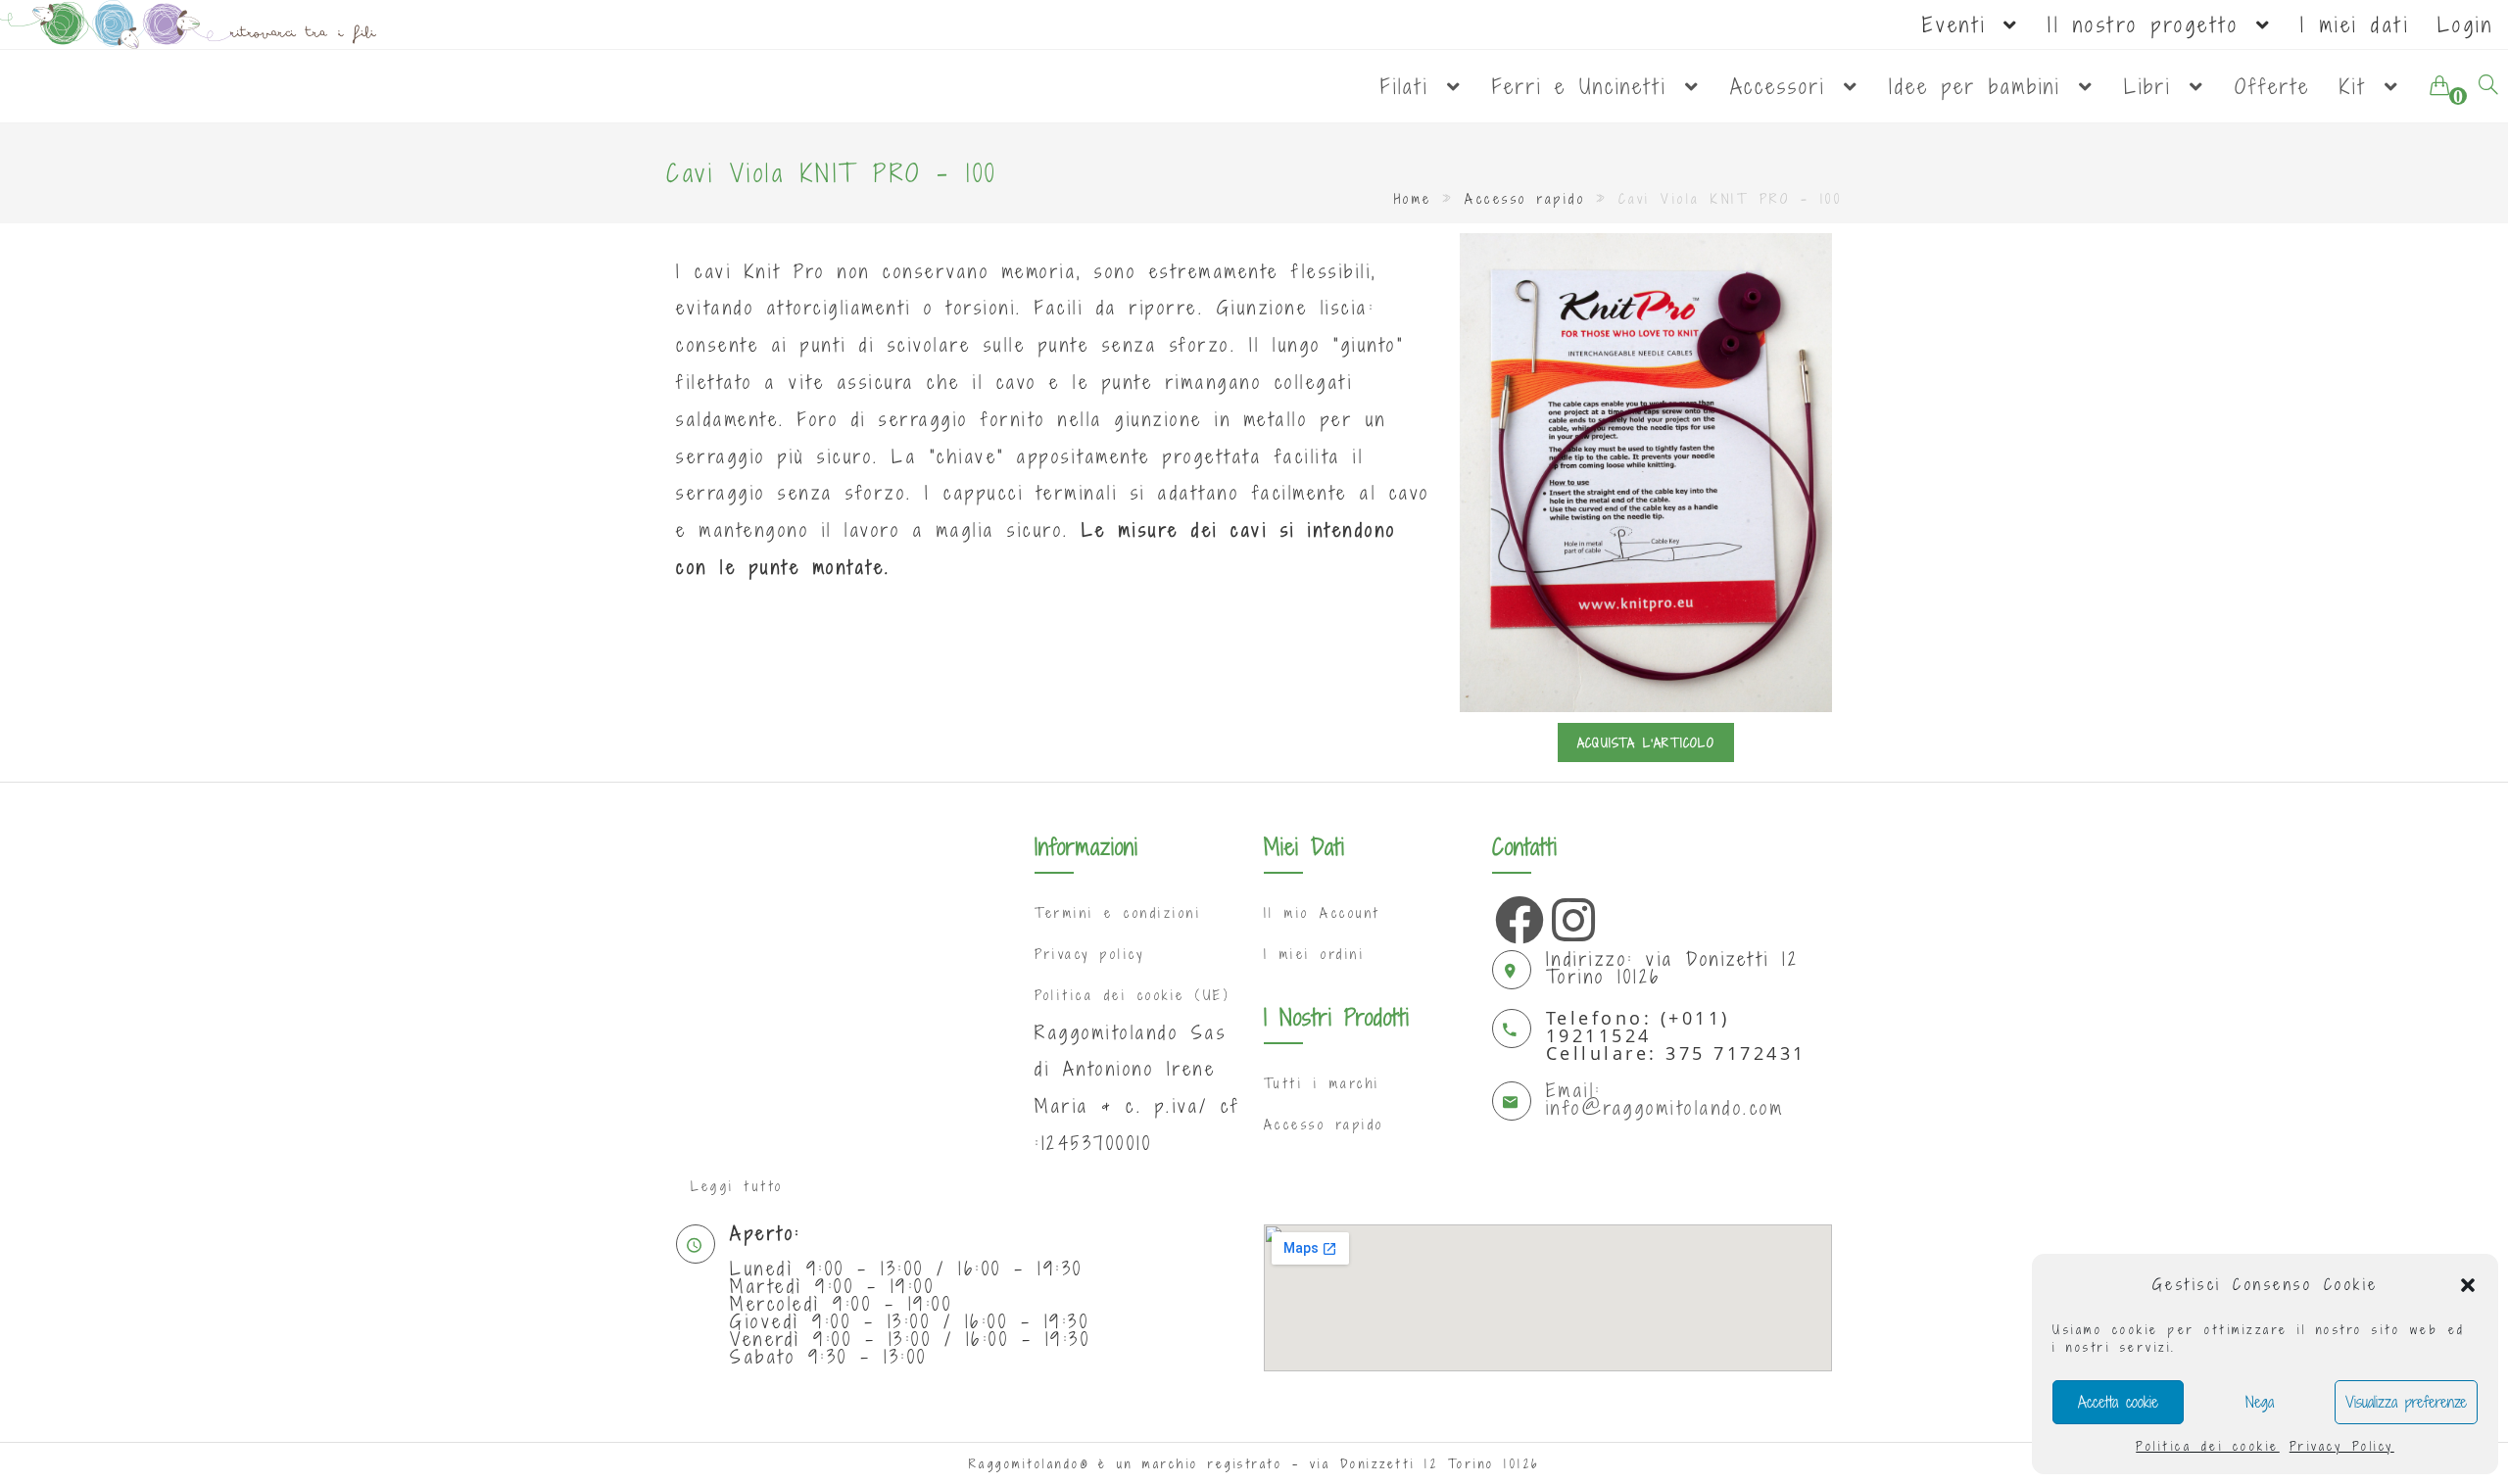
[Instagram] (1571, 915)
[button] (2468, 1285)
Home (1413, 199)
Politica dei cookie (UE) (1132, 995)
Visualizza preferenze (2406, 1402)
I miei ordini (1315, 954)
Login (2466, 24)
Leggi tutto (737, 1186)
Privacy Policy (2342, 1446)
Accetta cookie (2118, 1402)
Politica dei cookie (2208, 1446)
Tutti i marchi (1322, 1083)
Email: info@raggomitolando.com (1665, 1099)
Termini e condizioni (1118, 913)
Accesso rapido (1525, 199)
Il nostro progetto (2150, 24)
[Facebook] (1515, 915)
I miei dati (2355, 24)
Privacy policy (1089, 954)
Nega (2260, 1402)
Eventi (1961, 24)
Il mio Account (1322, 913)
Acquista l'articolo (1646, 742)
